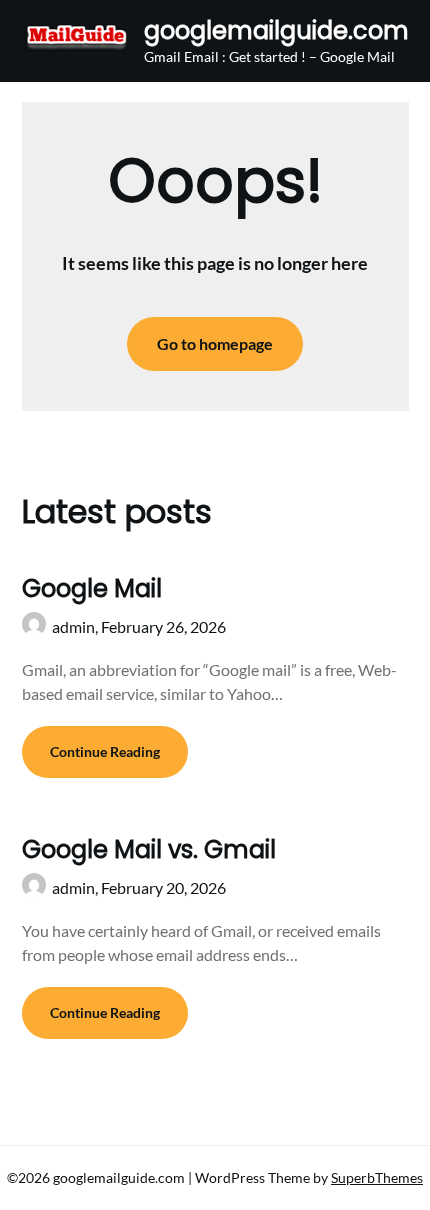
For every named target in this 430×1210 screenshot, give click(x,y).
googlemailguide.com (276, 30)
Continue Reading (105, 751)
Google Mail (92, 588)
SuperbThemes (377, 1177)
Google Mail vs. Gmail (149, 849)
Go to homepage (215, 343)
